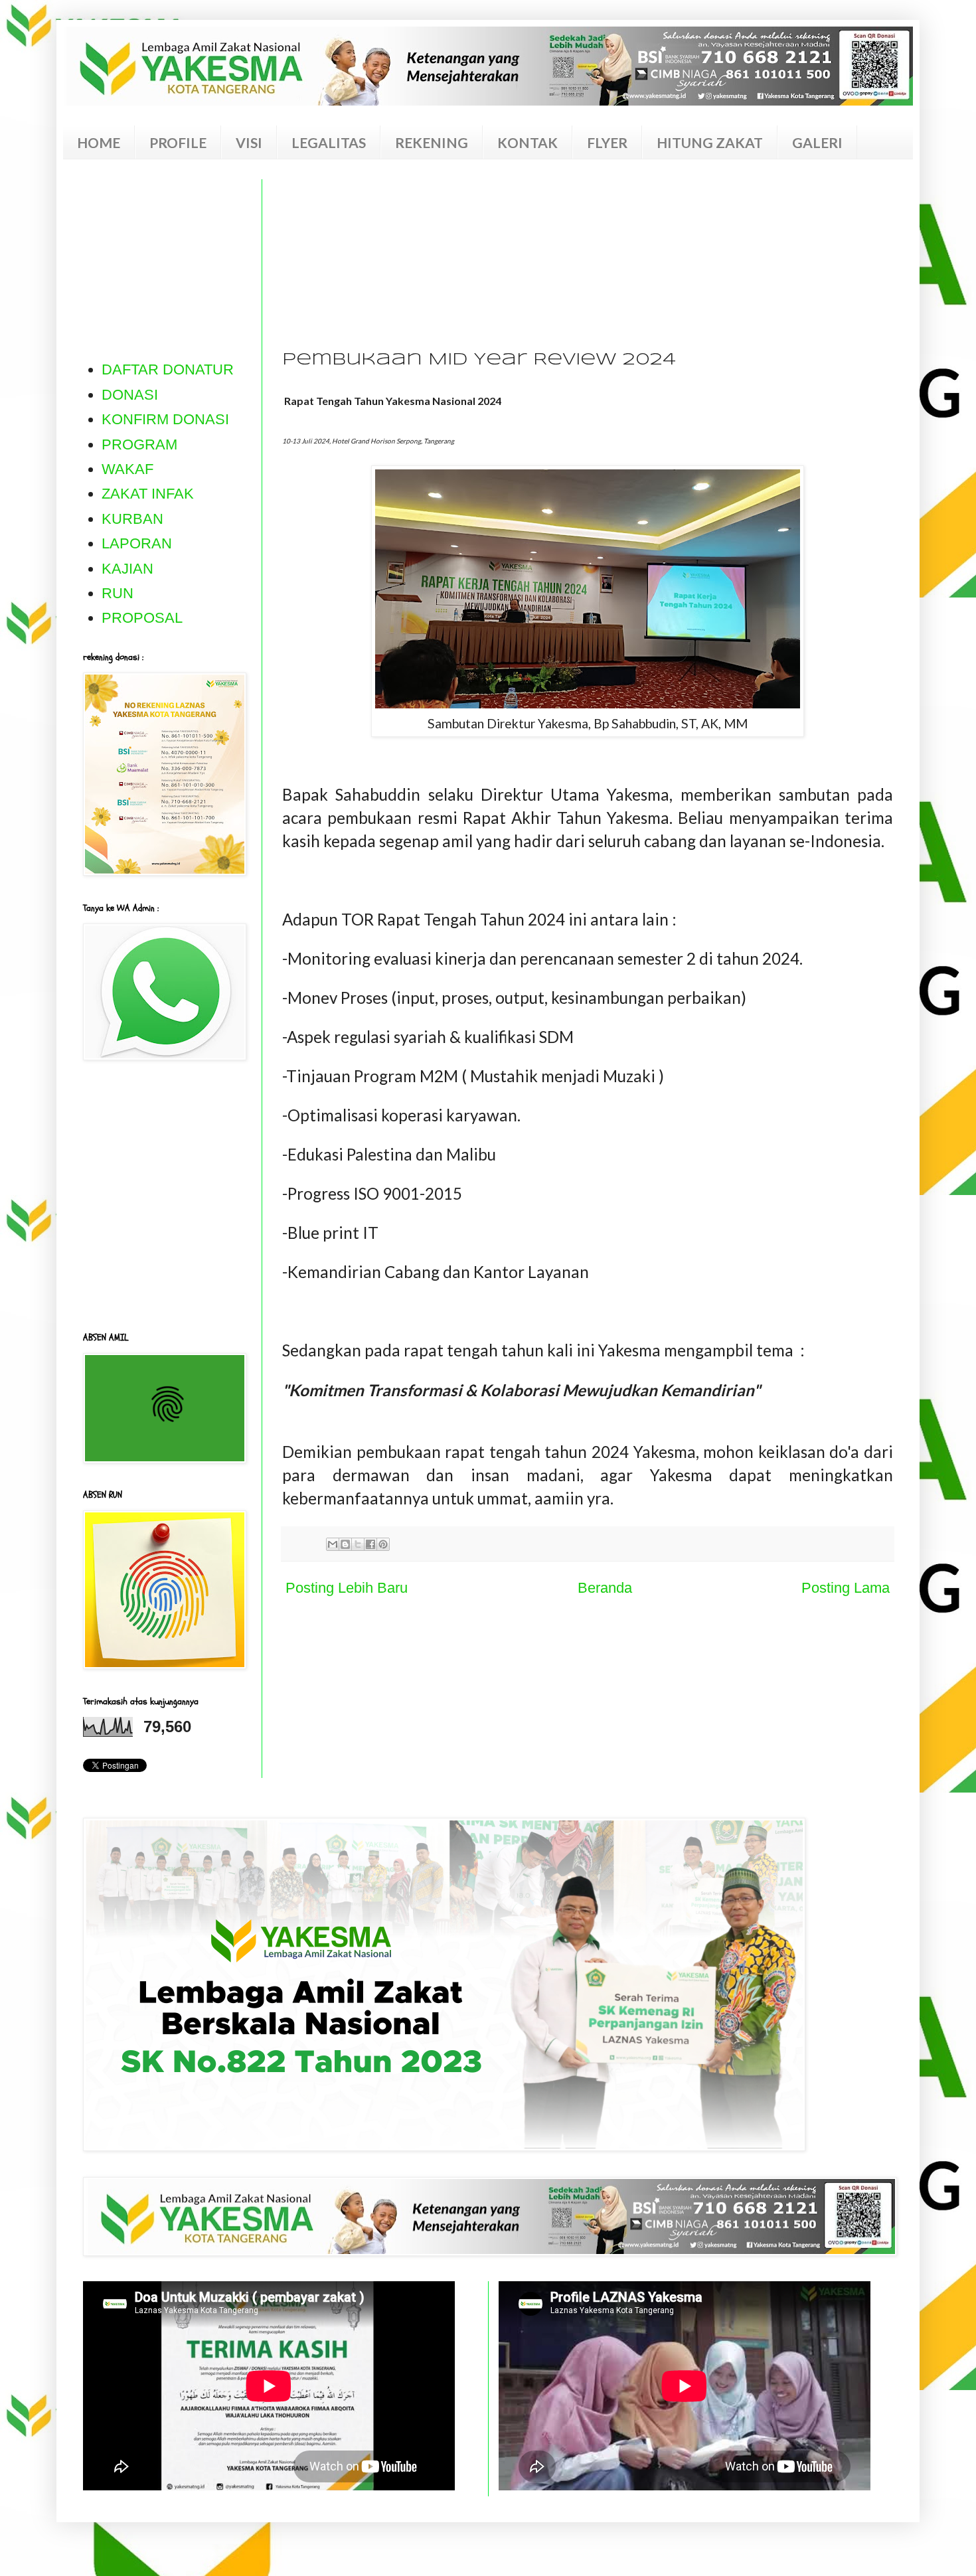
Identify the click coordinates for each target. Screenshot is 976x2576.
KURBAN (132, 519)
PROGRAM (139, 444)
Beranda (605, 1588)
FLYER (607, 142)
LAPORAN (137, 543)
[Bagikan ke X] (358, 1544)
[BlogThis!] (345, 1544)
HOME (99, 142)
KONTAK (528, 142)
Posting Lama (846, 1588)
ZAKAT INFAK (148, 494)
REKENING (432, 142)
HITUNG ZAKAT (710, 142)
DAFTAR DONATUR (168, 369)
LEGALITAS (329, 142)
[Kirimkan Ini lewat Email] (333, 1544)
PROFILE (178, 142)
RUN (118, 593)
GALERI (817, 142)
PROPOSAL (142, 618)
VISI (249, 142)
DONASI (130, 395)
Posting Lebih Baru (347, 1588)
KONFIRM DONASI (165, 419)
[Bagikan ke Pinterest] (383, 1544)
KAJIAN (127, 569)
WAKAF (127, 469)
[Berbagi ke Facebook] (370, 1544)
